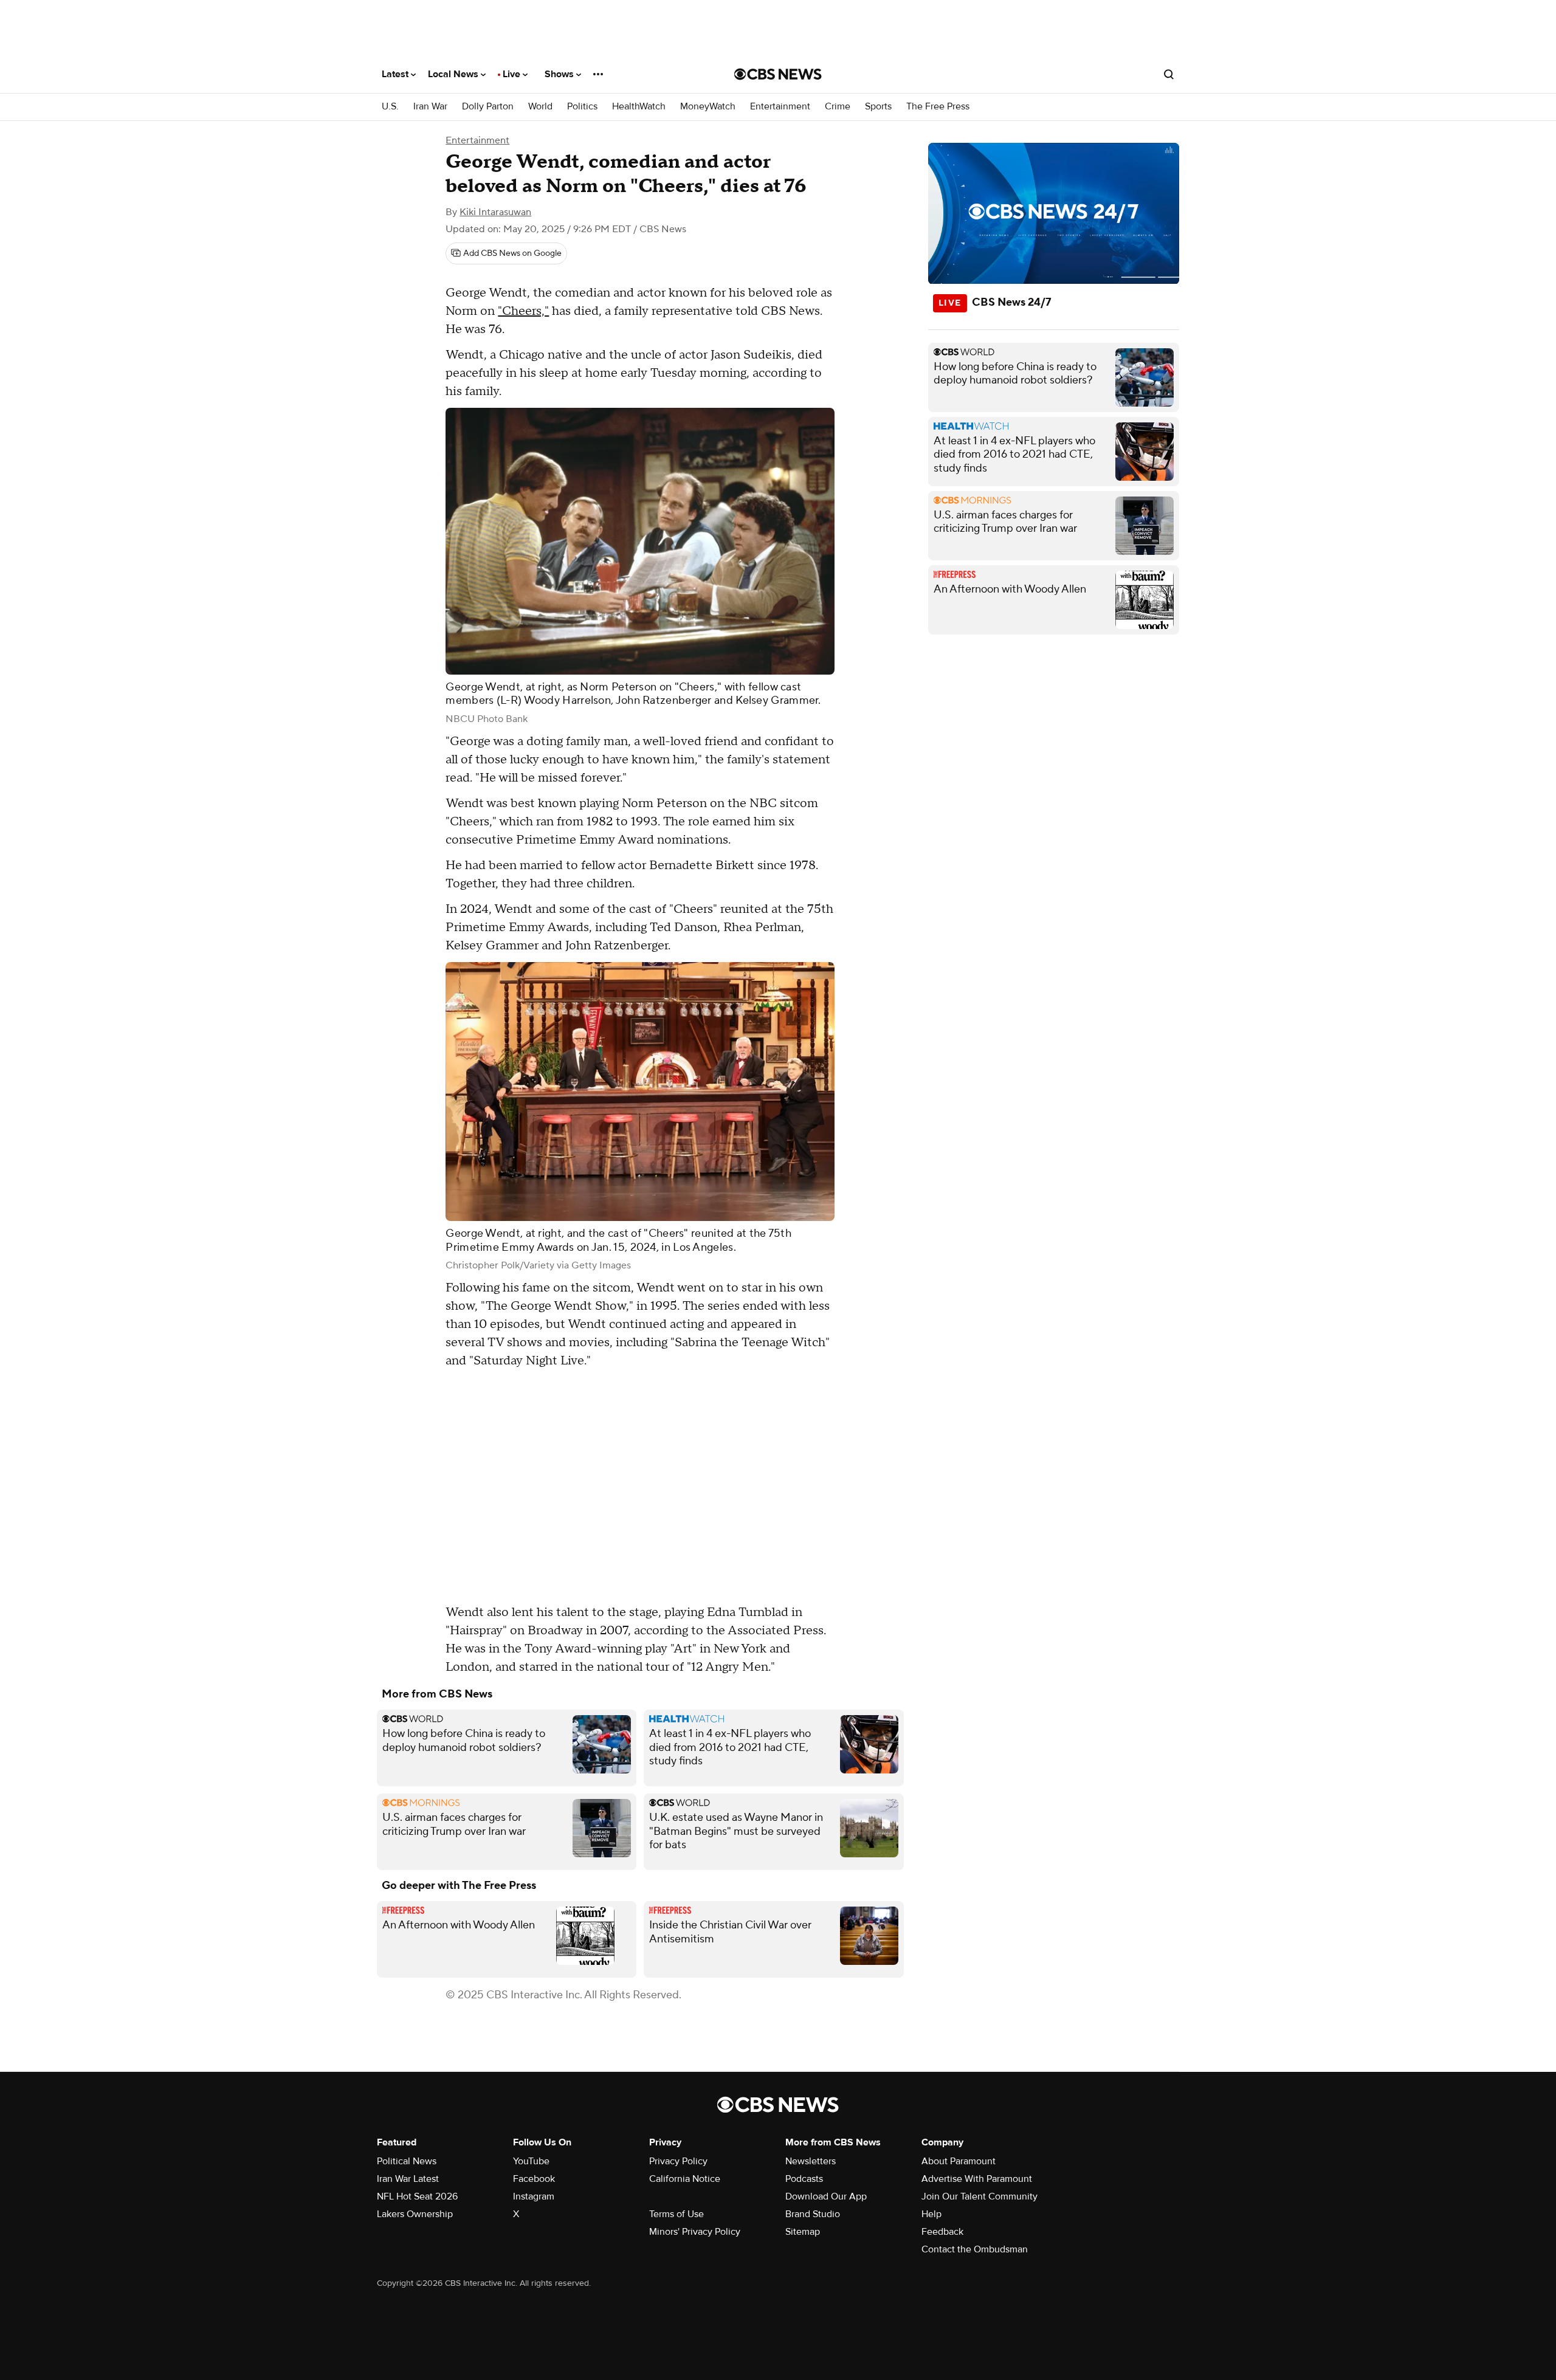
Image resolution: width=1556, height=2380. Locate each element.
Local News (454, 74)
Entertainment (780, 107)
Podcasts (804, 2179)
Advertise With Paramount (977, 2179)
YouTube (531, 2161)
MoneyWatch (708, 107)
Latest (396, 74)
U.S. (390, 107)
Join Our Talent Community (979, 2196)
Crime (838, 107)
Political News (407, 2161)
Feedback (942, 2232)
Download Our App (826, 2196)
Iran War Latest (408, 2179)
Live (513, 74)
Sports (878, 107)
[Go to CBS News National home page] (778, 74)
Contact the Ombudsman (975, 2249)
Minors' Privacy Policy (695, 2232)
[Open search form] (1169, 74)
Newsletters (811, 2161)
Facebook (534, 2179)
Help (931, 2214)
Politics (582, 107)
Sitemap (803, 2232)
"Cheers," (523, 311)
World (540, 107)
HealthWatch (639, 107)
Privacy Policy (678, 2161)
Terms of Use (676, 2214)
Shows (560, 74)
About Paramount (959, 2161)
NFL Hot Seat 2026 (417, 2196)
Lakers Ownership (415, 2214)
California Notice (685, 2179)
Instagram (534, 2196)
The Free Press (938, 107)
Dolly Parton (488, 107)
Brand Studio (813, 2214)
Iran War (430, 107)
